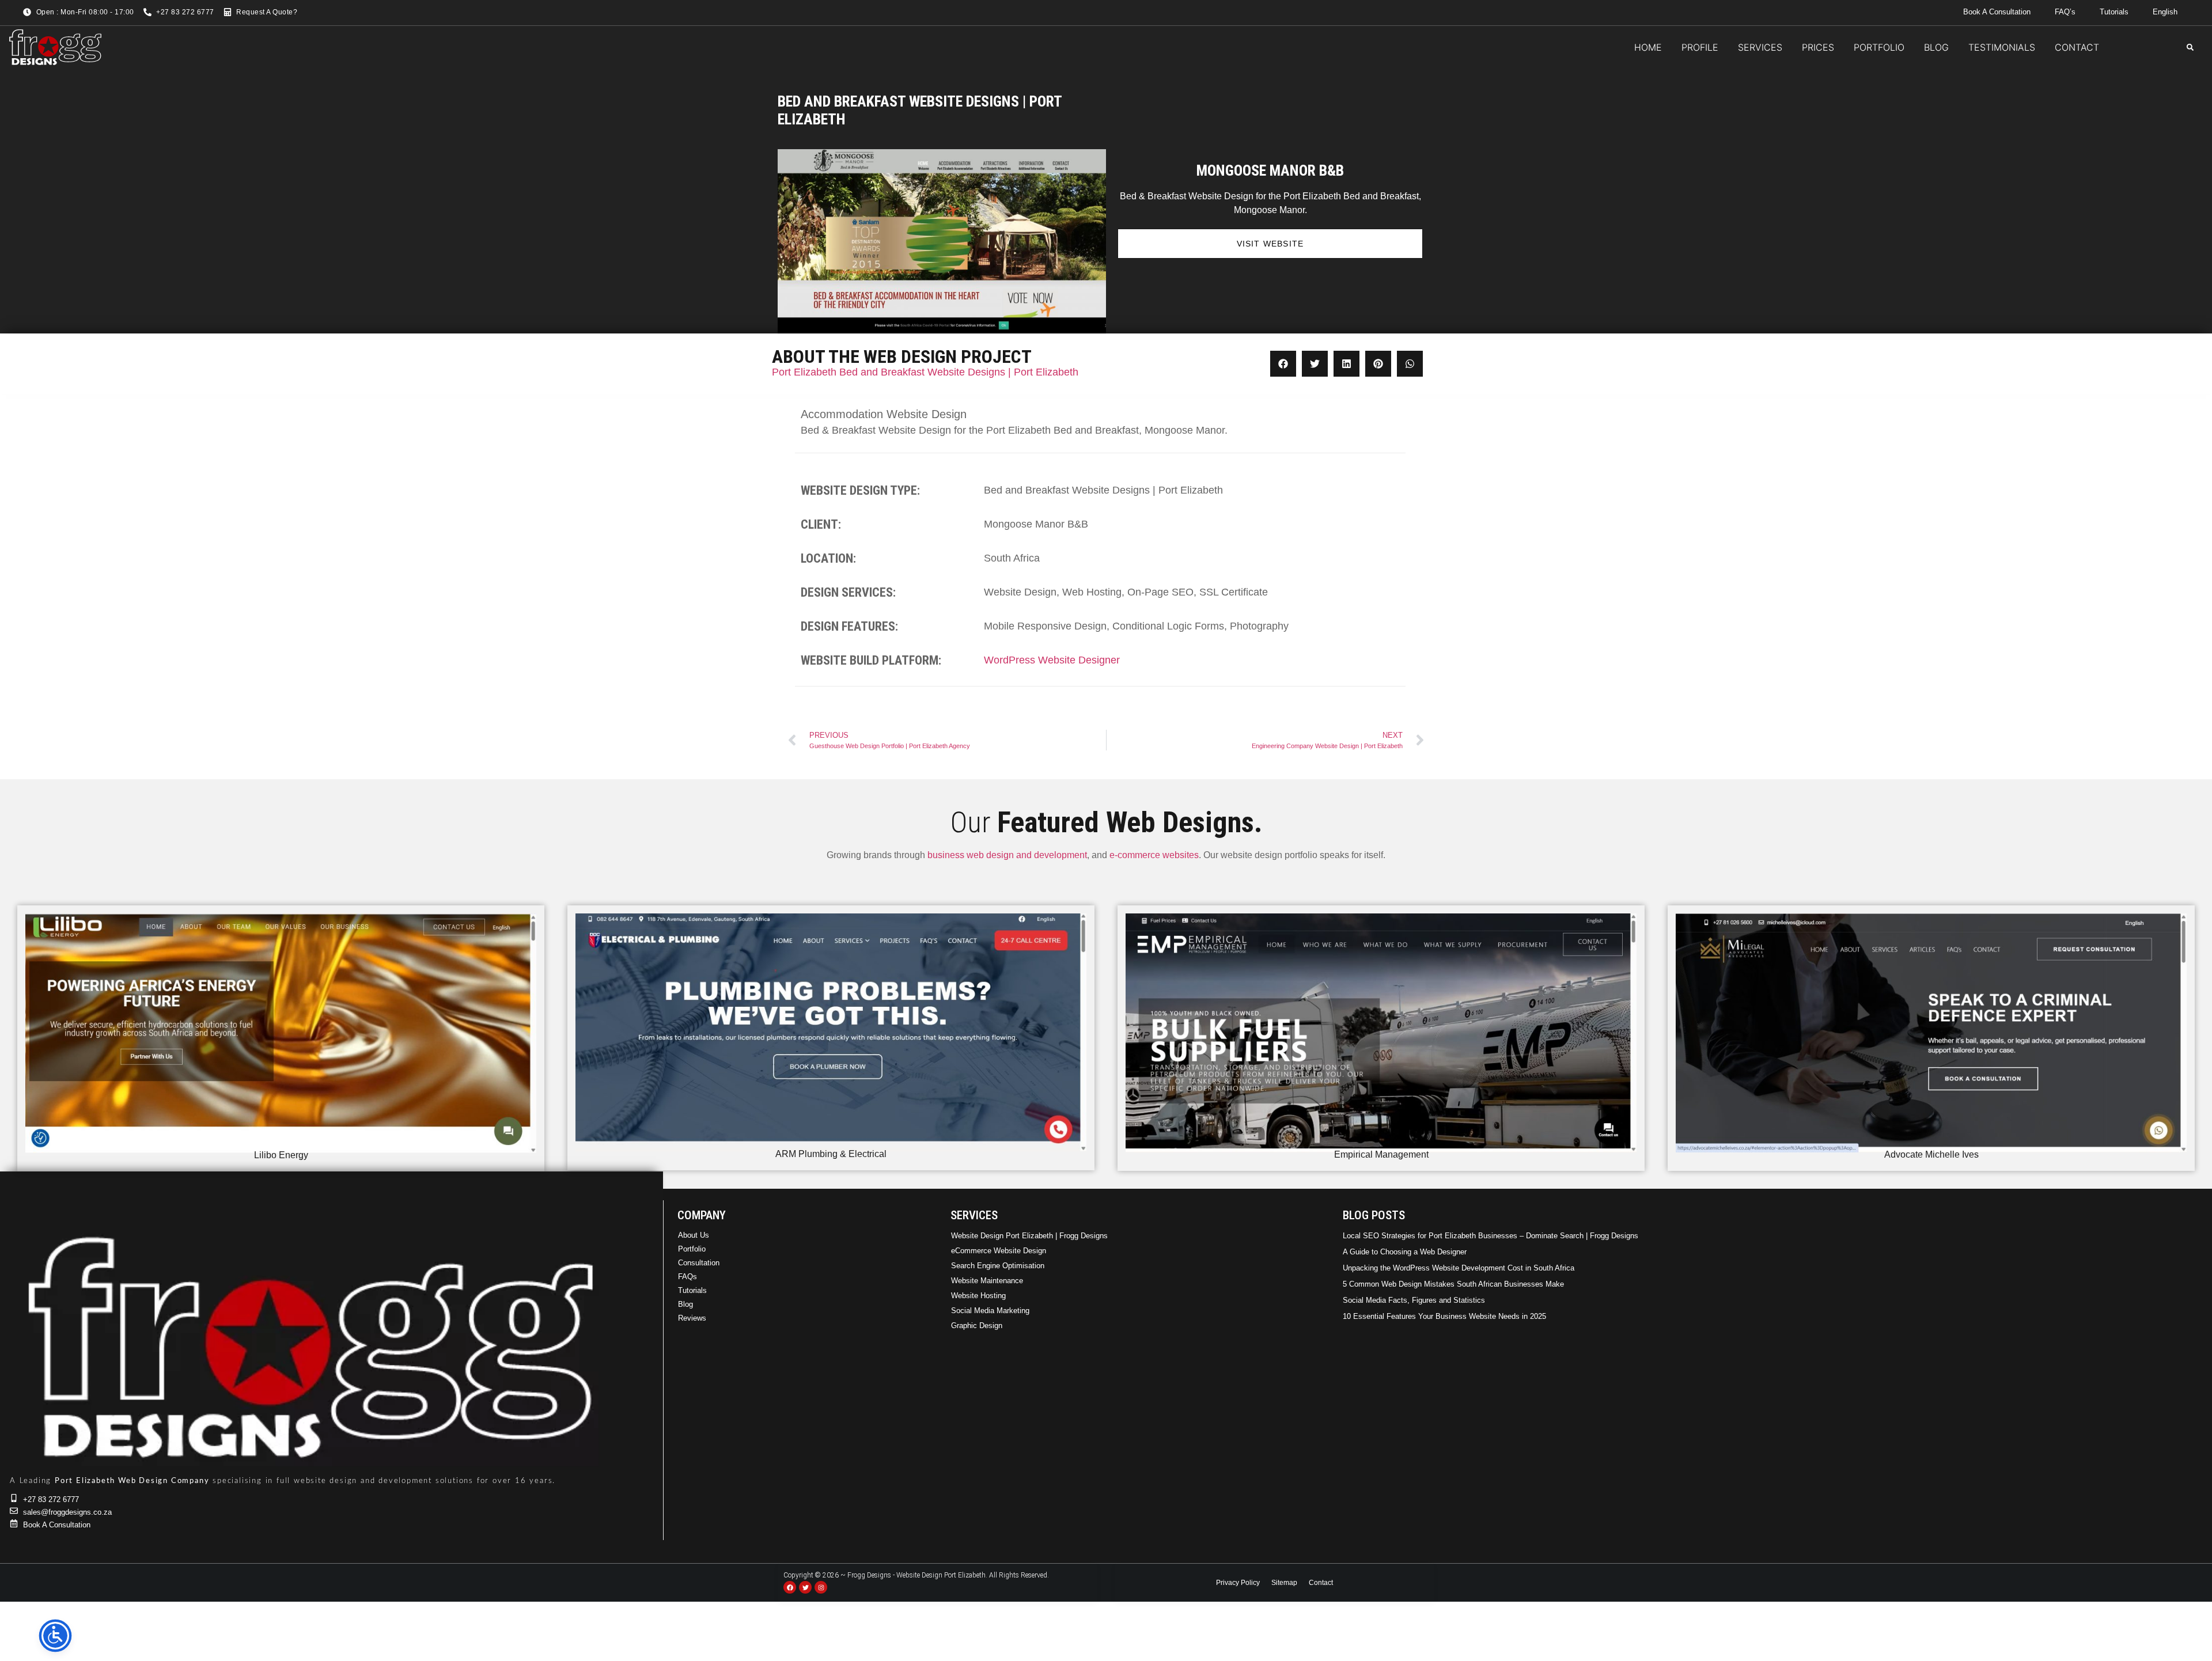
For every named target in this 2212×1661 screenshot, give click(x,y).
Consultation (699, 1263)
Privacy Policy (1238, 1583)
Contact (1321, 1583)
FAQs (688, 1277)
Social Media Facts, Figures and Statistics (1414, 1300)
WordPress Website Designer (1052, 660)
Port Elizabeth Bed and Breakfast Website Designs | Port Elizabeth (925, 372)
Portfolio (692, 1249)
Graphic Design (977, 1326)
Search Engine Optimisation (998, 1266)
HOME (1648, 47)
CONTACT (2077, 47)
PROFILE (1700, 47)
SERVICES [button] (1760, 47)
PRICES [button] (1818, 47)
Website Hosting (978, 1296)
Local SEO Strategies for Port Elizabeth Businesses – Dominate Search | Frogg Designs (1491, 1236)
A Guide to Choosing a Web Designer (1405, 1252)
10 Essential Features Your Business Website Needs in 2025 (1444, 1316)
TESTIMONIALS (2002, 47)
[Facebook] (790, 1587)
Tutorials (692, 1290)
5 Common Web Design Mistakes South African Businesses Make (1453, 1284)
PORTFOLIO (1879, 47)
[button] (2190, 47)
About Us (694, 1235)
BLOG (1936, 47)
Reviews (692, 1318)
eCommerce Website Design (999, 1251)
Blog (685, 1304)
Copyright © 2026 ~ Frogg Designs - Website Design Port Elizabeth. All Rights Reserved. (916, 1575)
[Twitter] (805, 1587)
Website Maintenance (987, 1281)
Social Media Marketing (990, 1311)
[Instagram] (821, 1587)
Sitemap (1284, 1583)
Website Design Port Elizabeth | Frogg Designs (1029, 1236)
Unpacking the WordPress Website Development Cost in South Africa (1459, 1268)
